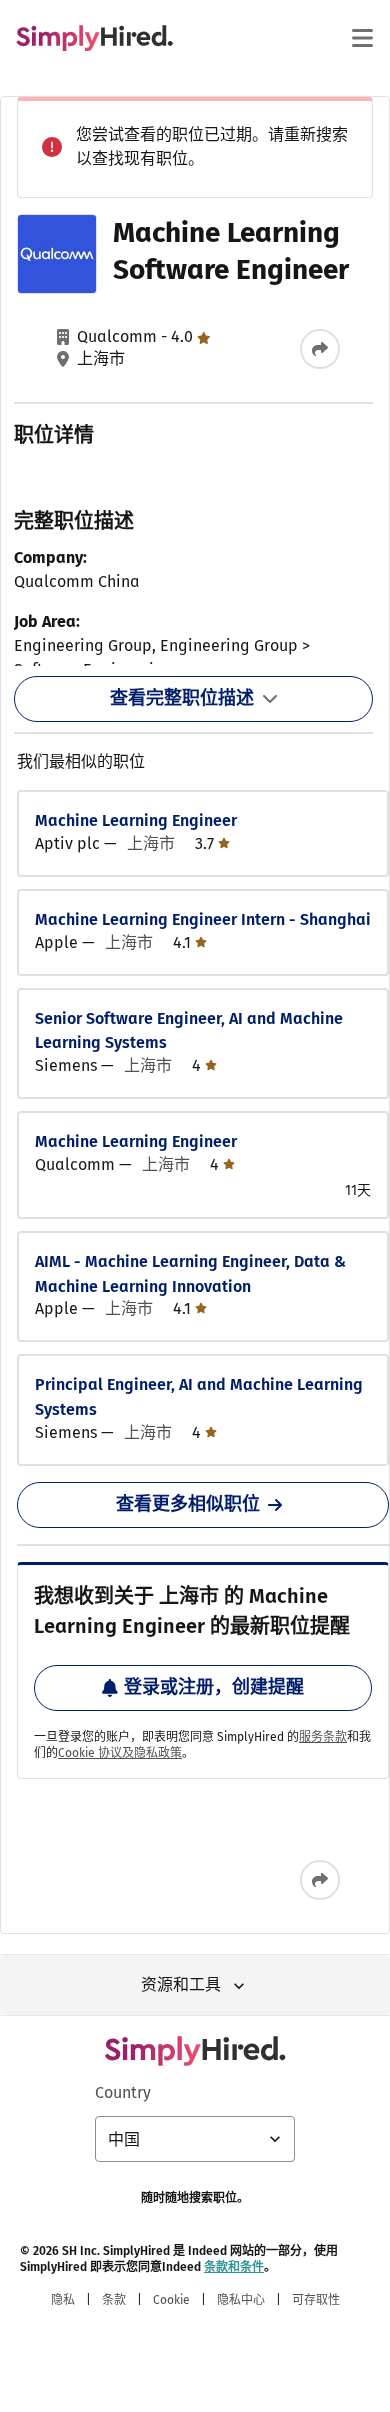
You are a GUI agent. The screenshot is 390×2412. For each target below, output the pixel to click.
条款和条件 (234, 2267)
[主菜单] (362, 38)
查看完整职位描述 (182, 698)
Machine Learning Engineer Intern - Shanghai (203, 919)
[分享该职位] (320, 349)
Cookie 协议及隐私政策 (120, 1753)
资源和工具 (181, 1984)
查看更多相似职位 (188, 1504)
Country (123, 2092)
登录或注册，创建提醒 (214, 1687)
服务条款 (323, 1737)
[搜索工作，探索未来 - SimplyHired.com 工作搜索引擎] (94, 38)
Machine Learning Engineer (136, 820)
